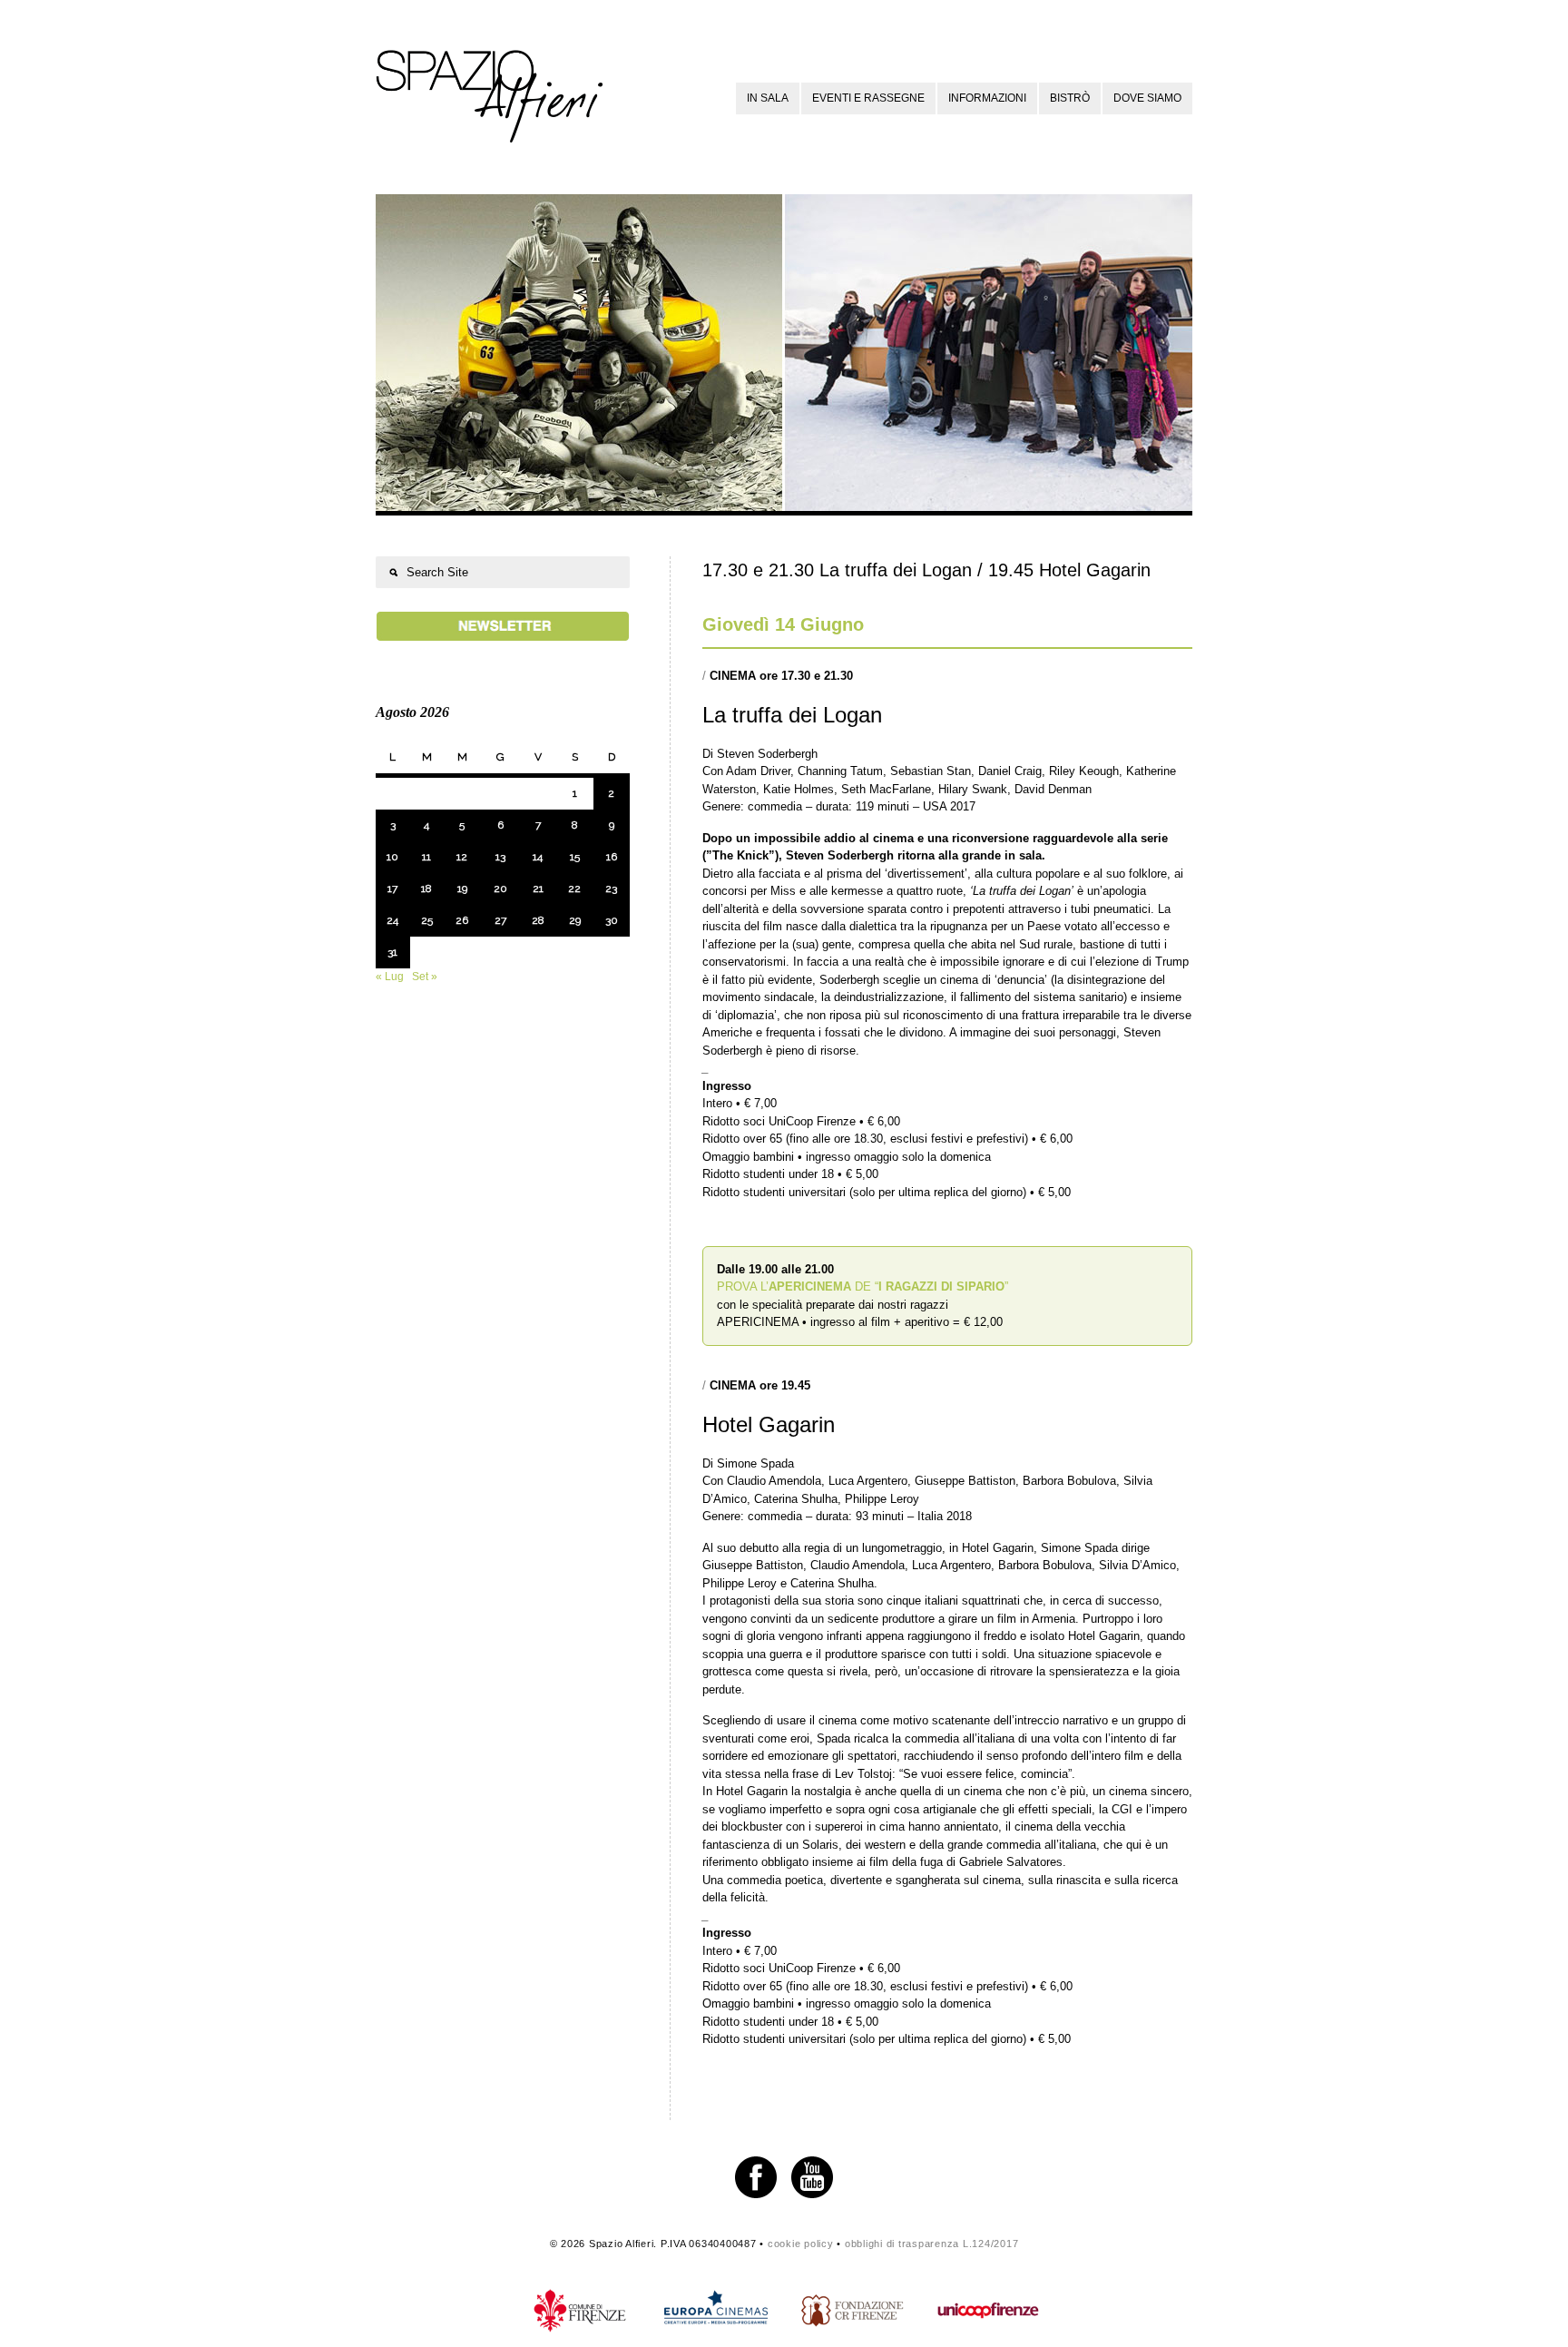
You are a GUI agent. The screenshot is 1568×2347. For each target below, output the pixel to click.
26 (462, 920)
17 (392, 889)
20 (500, 889)
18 (426, 889)
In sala (768, 98)
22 (574, 889)
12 (462, 857)
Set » (425, 977)
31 (392, 952)
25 (427, 920)
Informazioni (987, 98)
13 (500, 857)
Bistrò (1070, 98)
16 (612, 857)
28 (538, 920)
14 (538, 857)
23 (611, 889)
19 (462, 889)
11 (426, 857)
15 (575, 857)
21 (538, 889)
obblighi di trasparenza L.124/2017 (932, 2244)
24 (392, 920)
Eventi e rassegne (868, 98)
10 (392, 857)
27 (500, 920)
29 (575, 920)
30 (612, 920)
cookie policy (801, 2244)
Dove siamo (1147, 98)
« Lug (390, 977)
